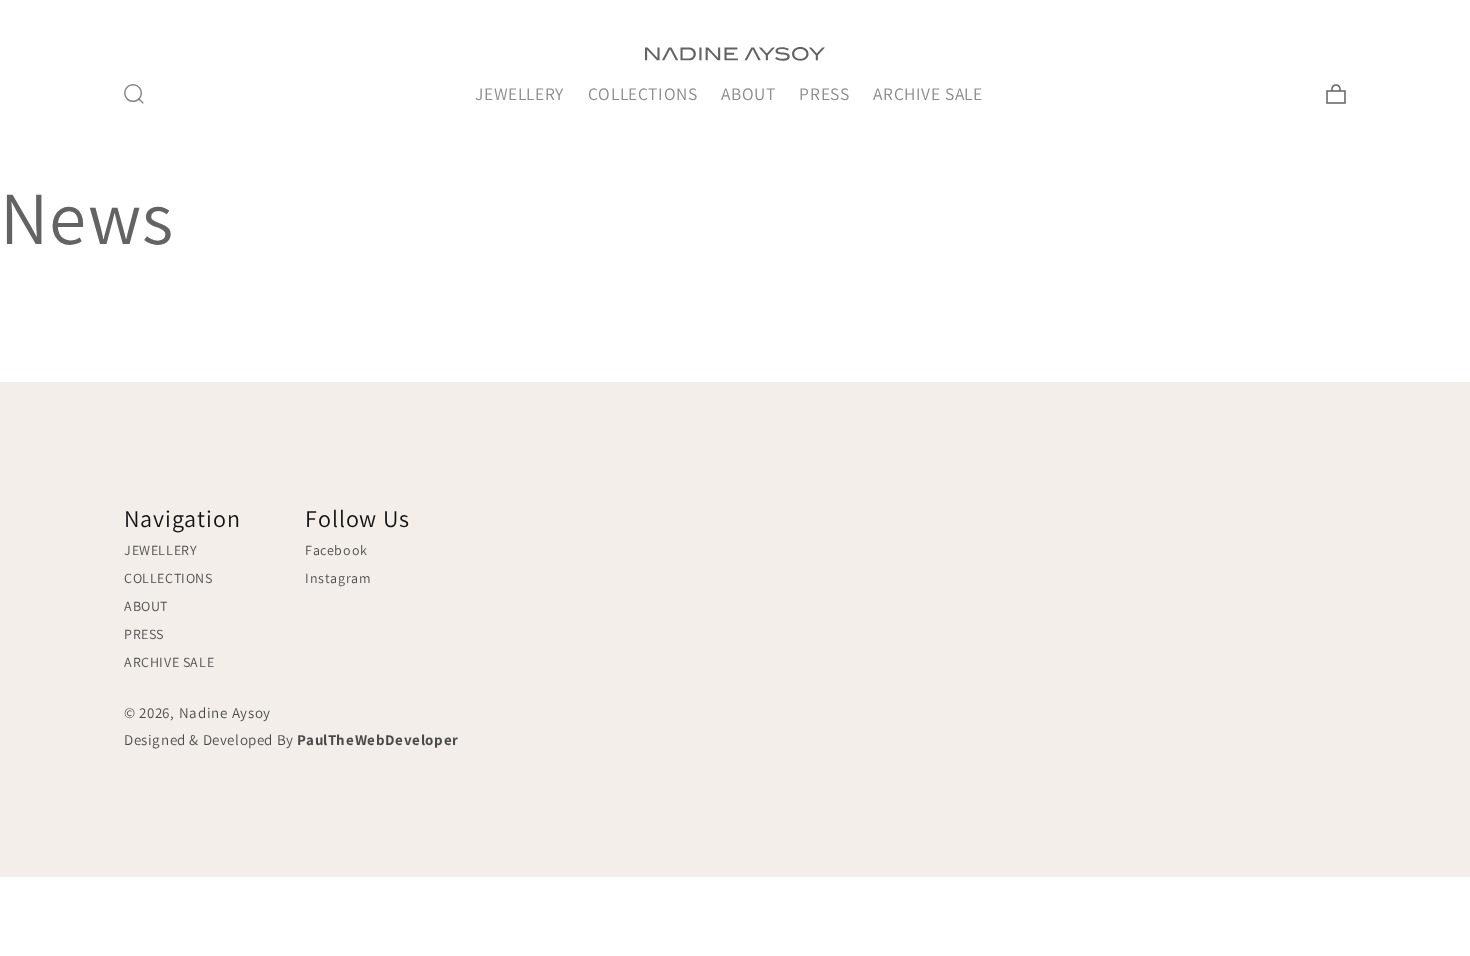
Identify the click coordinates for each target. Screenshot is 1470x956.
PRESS (824, 93)
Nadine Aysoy (225, 712)
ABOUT (748, 93)
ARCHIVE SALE (927, 93)
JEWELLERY (519, 93)
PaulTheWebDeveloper (377, 739)
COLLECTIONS (643, 93)
